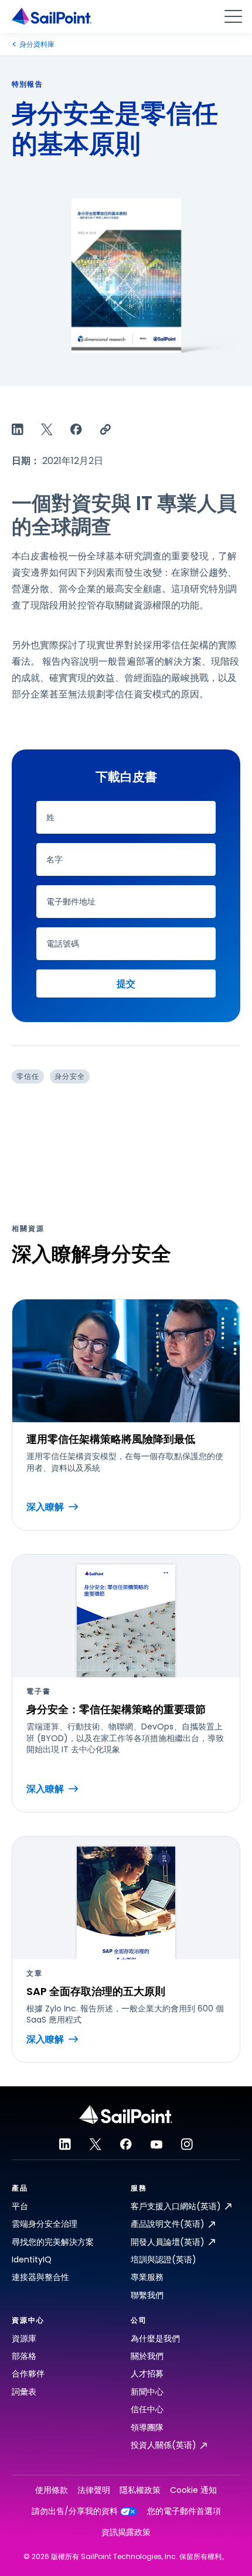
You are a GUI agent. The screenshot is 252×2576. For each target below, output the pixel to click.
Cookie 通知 (193, 2490)
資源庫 (24, 2338)
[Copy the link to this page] (105, 429)
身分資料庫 (37, 44)
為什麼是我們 (155, 2338)
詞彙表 (24, 2392)
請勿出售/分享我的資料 (75, 2511)
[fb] (126, 2144)
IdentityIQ (32, 2259)
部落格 (24, 2356)
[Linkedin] (65, 2144)
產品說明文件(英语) (168, 2224)
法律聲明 (94, 2490)
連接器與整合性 (40, 2277)
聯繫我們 (147, 2295)
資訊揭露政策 (126, 2532)
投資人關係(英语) (164, 2445)
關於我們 (147, 2356)
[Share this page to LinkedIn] (18, 429)
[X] (96, 2144)
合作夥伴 (28, 2374)
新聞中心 (147, 2392)
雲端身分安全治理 (45, 2224)
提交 (126, 984)
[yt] (156, 2144)
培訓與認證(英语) (164, 2259)
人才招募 (147, 2374)
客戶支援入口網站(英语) (176, 2206)
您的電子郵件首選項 (184, 2511)
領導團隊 (147, 2427)
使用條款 (52, 2490)
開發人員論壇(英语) (168, 2242)
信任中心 (147, 2409)
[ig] (187, 2144)
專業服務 (147, 2277)
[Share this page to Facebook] (76, 429)
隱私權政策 (140, 2490)
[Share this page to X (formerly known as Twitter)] (47, 429)
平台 (20, 2206)
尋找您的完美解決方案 (53, 2242)
